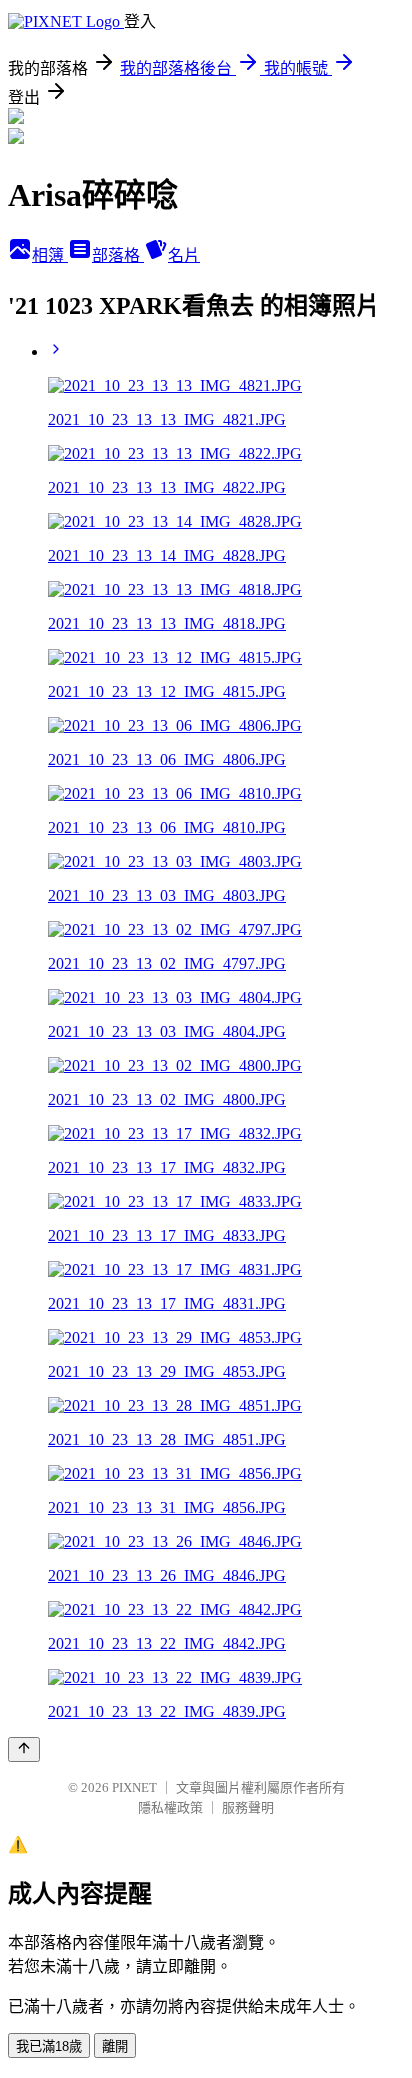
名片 (184, 255)
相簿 (50, 255)
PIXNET (134, 1787)
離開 (115, 2046)
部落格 (118, 255)
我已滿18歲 (49, 2046)
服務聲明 (248, 1807)
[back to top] (24, 1749)
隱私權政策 (170, 1807)
